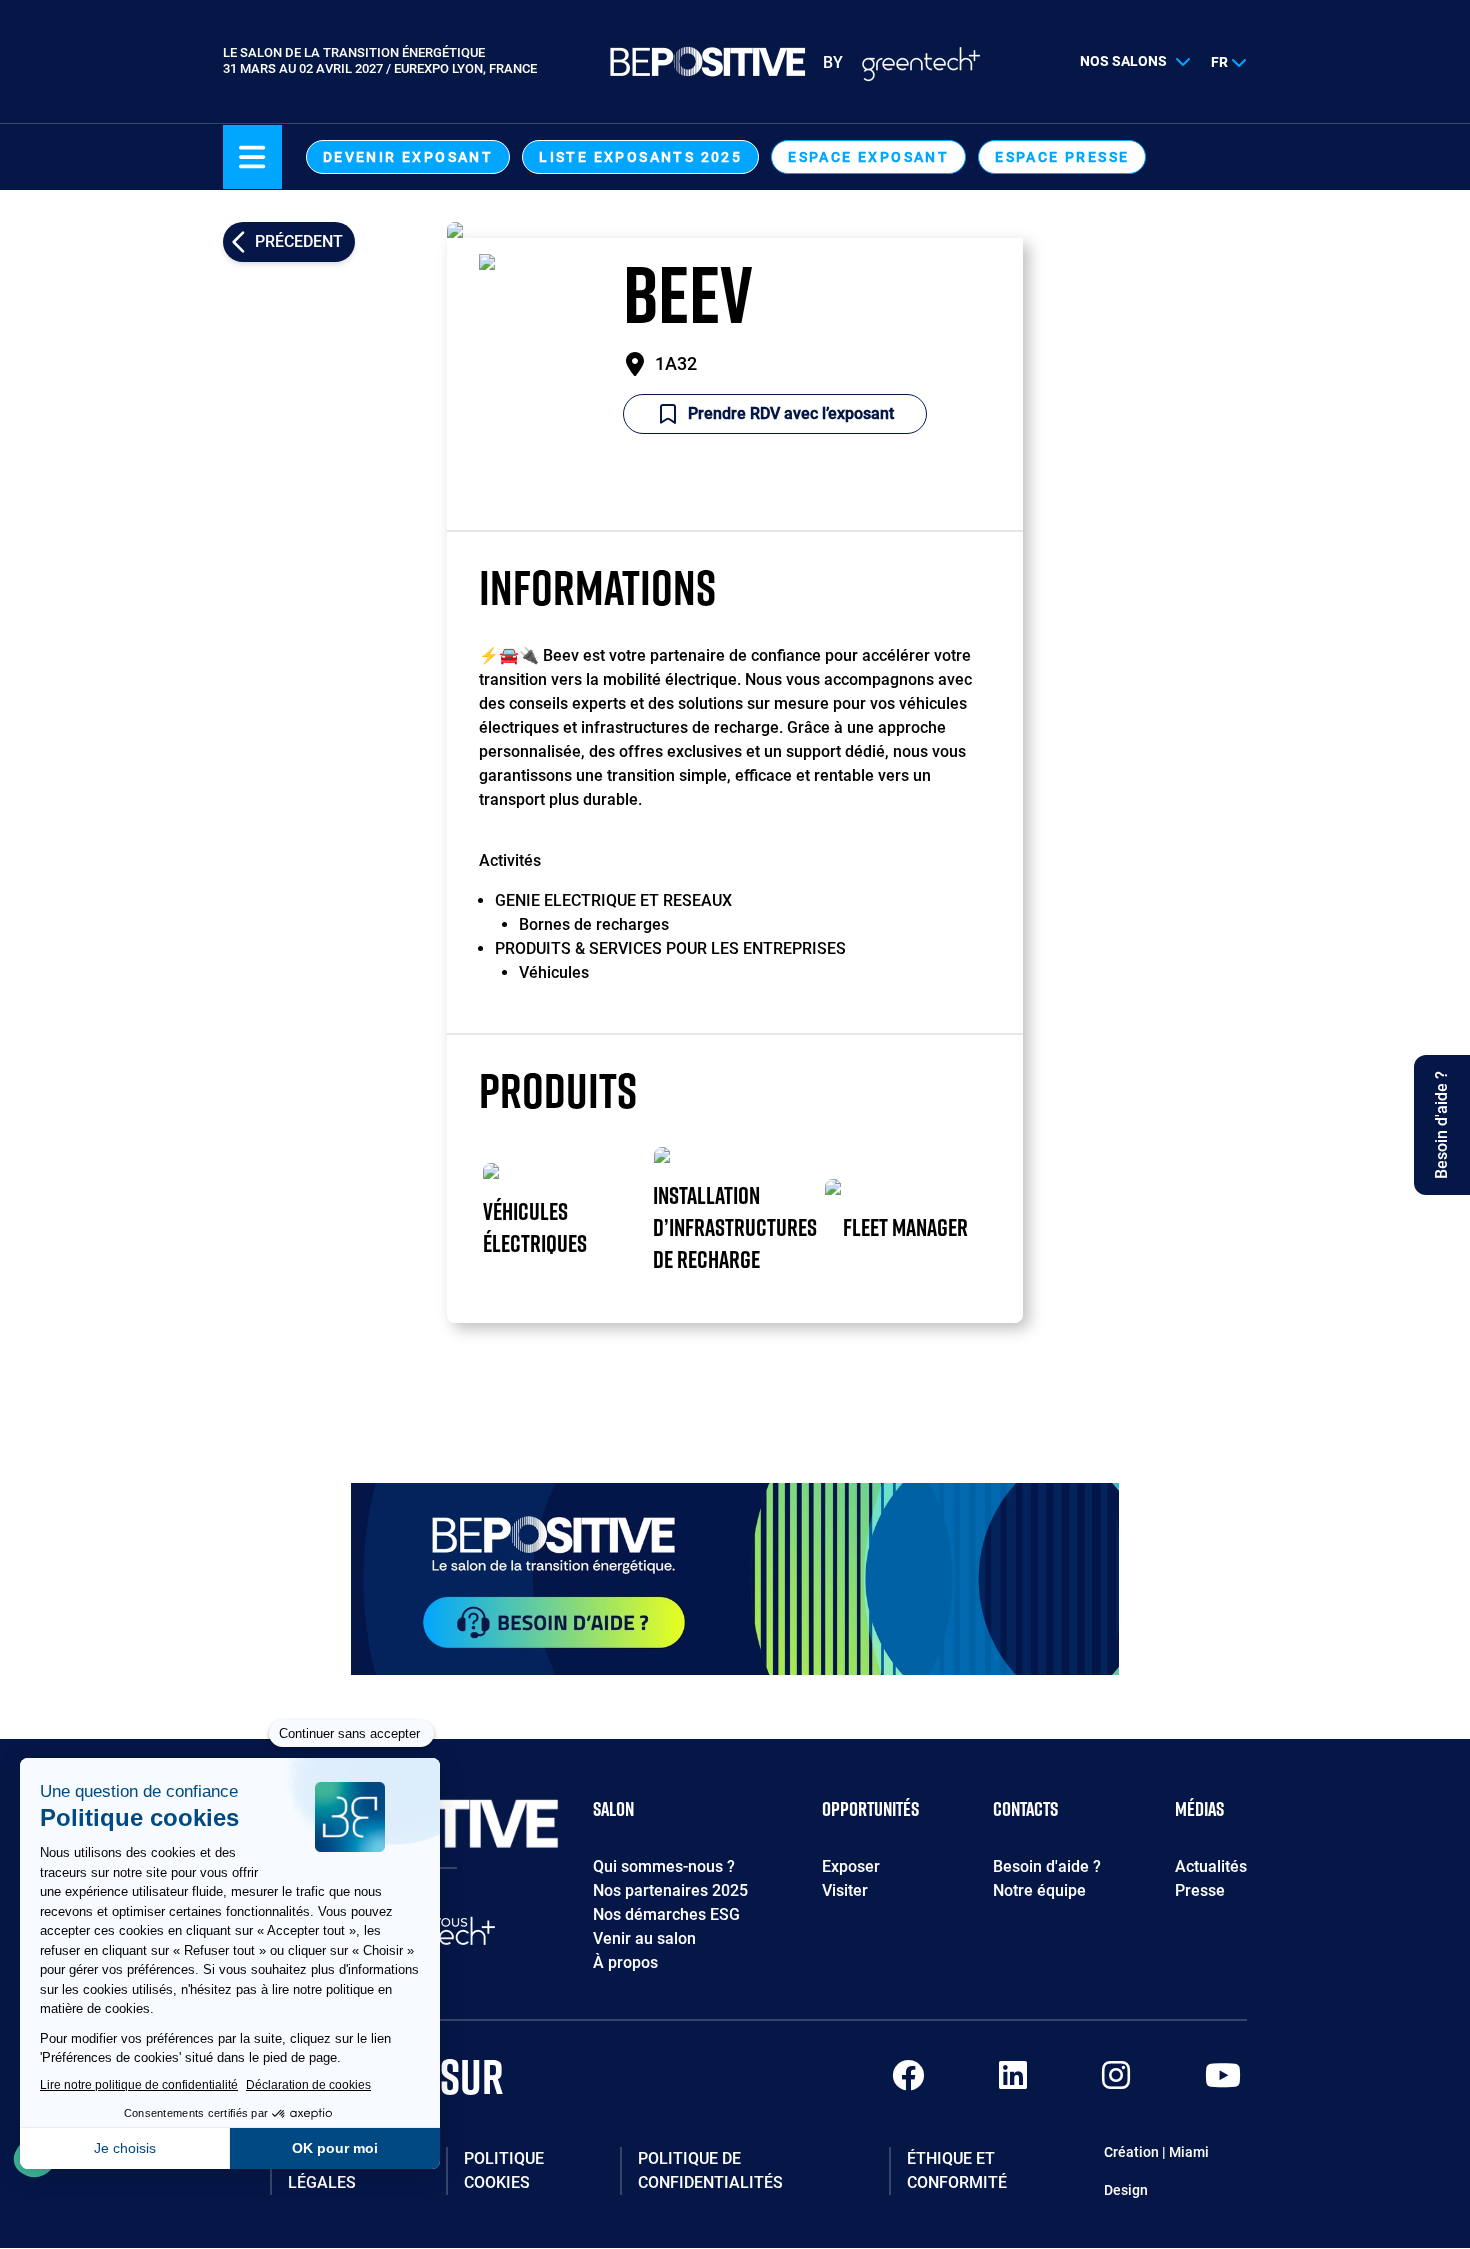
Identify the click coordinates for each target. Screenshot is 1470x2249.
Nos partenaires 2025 (670, 1890)
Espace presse (1062, 157)
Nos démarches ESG (666, 1914)
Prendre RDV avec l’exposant (791, 413)
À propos (625, 1962)
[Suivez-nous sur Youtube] (1223, 2081)
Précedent (299, 241)
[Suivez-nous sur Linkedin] (1013, 2081)
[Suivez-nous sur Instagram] (1116, 2081)
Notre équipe (1039, 1890)
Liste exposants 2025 (640, 157)
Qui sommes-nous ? (664, 1866)
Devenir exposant (408, 157)
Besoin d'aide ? (1047, 1866)
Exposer (851, 1866)
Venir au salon (644, 1938)
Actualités (1211, 1866)
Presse (1200, 1890)
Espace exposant (868, 157)
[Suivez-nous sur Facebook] (908, 2081)
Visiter (845, 1890)
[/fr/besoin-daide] (735, 1579)
